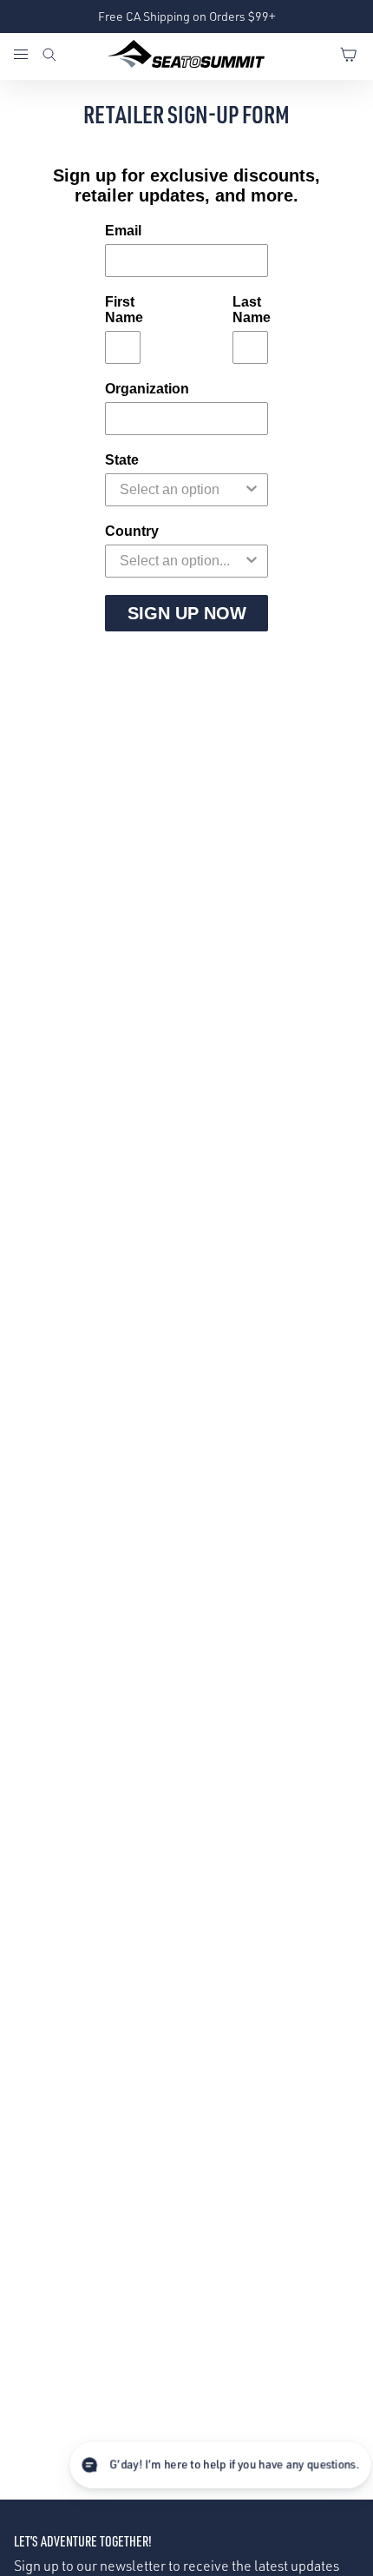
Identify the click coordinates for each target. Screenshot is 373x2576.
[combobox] (181, 490)
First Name (123, 310)
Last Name (250, 310)
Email (123, 231)
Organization (147, 389)
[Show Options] (252, 490)
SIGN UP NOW (187, 613)
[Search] (49, 56)
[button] (221, 2465)
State (122, 460)
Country (132, 531)
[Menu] (27, 56)
